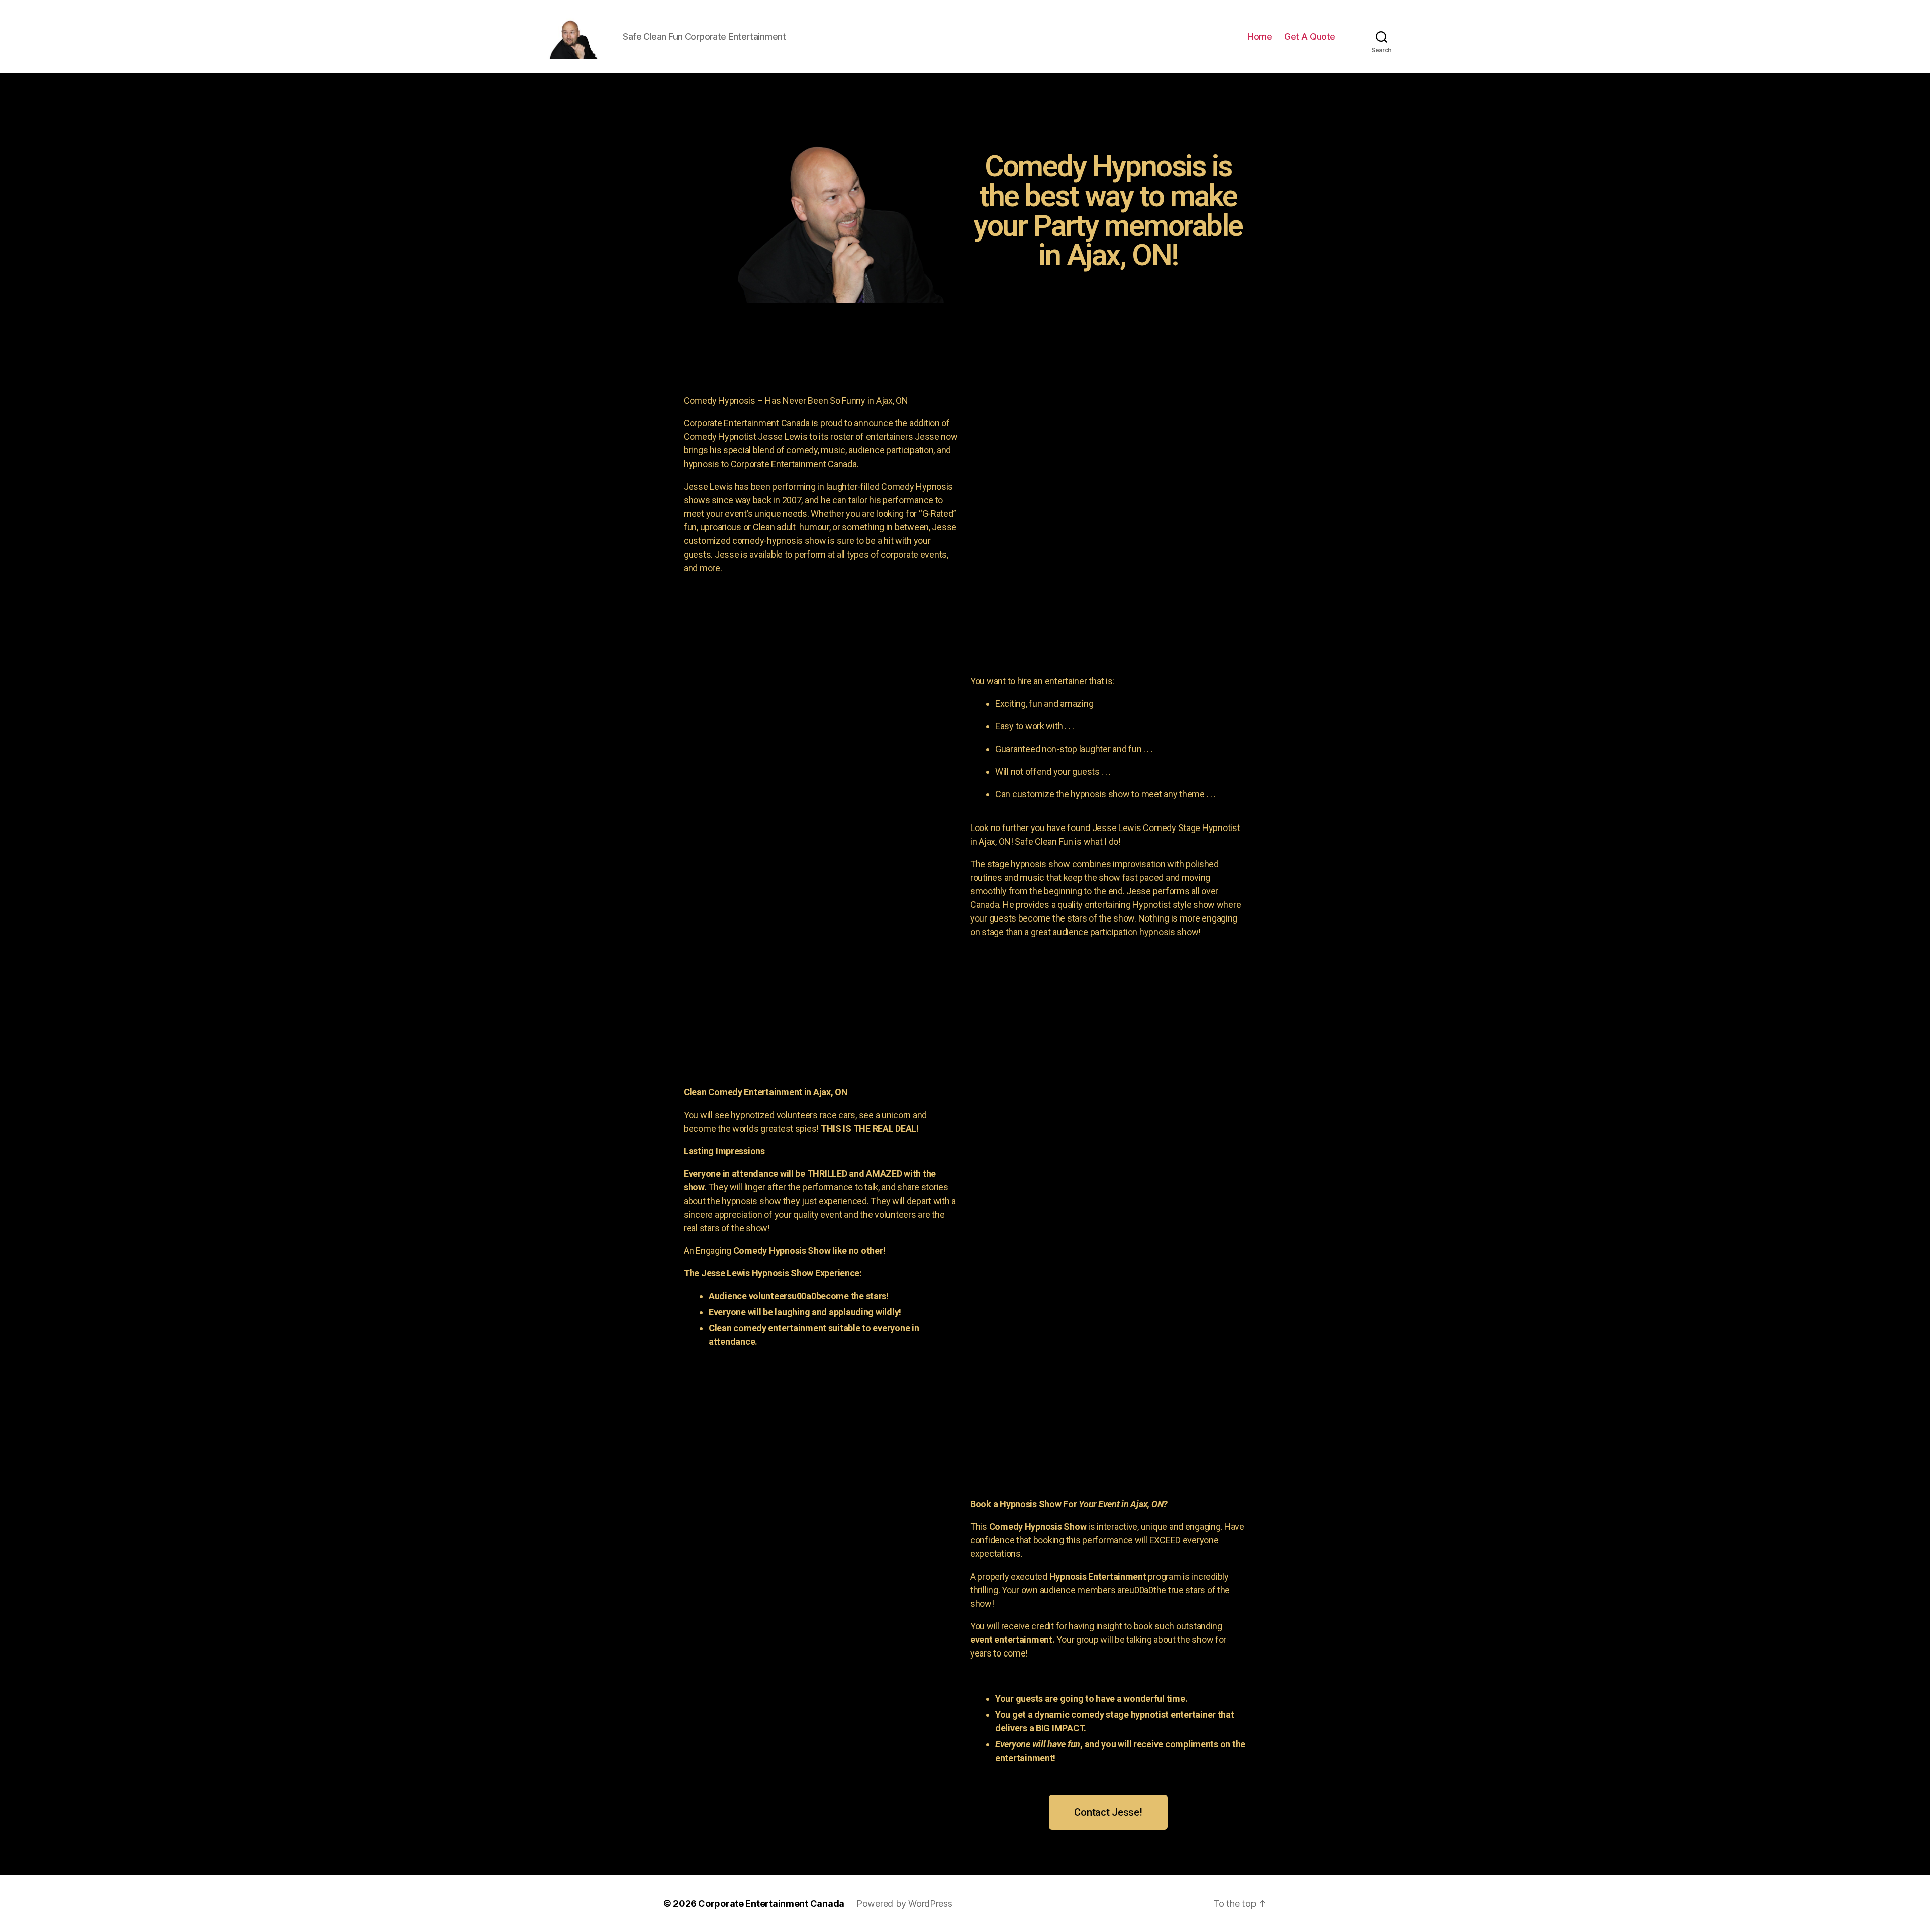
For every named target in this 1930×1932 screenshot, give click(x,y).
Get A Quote (1310, 36)
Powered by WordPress (904, 1904)
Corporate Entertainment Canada (771, 1904)
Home (1260, 36)
